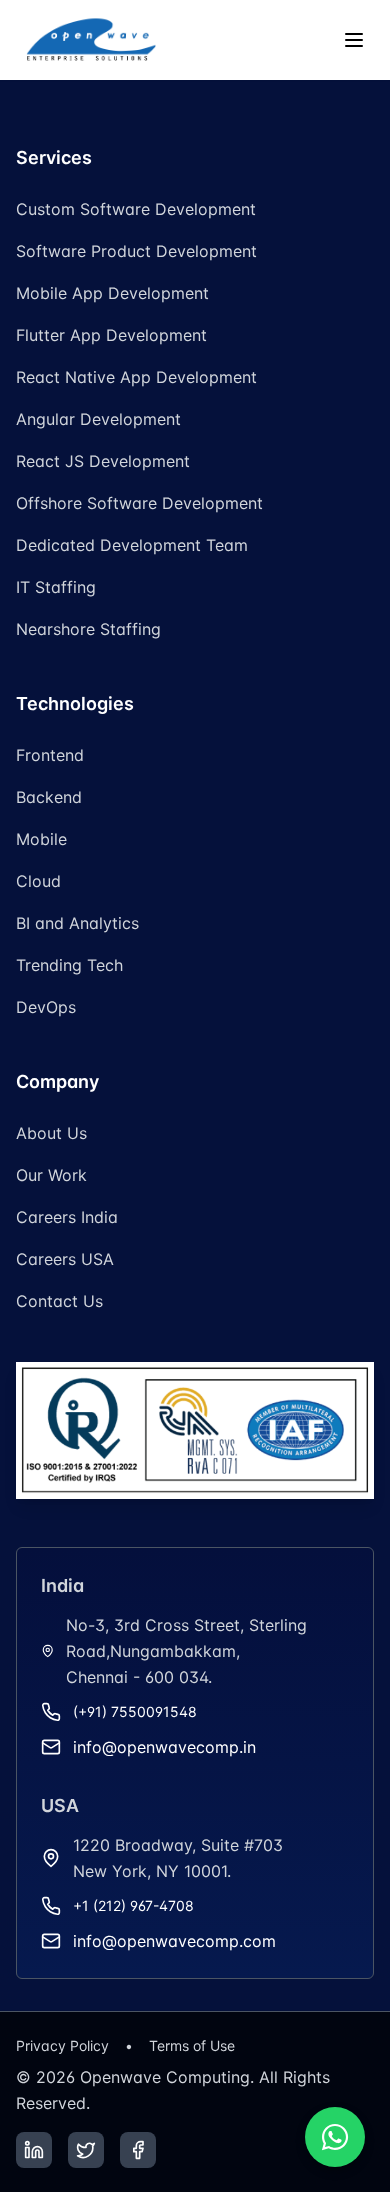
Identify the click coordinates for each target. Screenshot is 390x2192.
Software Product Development (136, 251)
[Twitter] (86, 2150)
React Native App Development (136, 377)
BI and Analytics (77, 923)
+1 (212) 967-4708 (133, 1905)
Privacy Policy (62, 2045)
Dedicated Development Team (132, 545)
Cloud (38, 881)
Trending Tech (69, 965)
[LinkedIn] (34, 2150)
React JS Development (103, 461)
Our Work (51, 1175)
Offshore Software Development (139, 503)
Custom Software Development (136, 209)
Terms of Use (192, 2045)
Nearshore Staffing (88, 629)
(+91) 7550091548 (135, 1711)
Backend (49, 797)
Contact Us (59, 1301)
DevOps (46, 1007)
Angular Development (98, 419)
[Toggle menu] (354, 40)
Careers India (67, 1217)
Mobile (41, 839)
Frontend (50, 755)
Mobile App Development (112, 293)
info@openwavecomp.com (174, 1941)
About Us (51, 1133)
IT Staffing (56, 587)
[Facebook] (138, 2150)
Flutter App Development (111, 335)
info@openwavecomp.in (164, 1747)
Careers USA (65, 1259)
